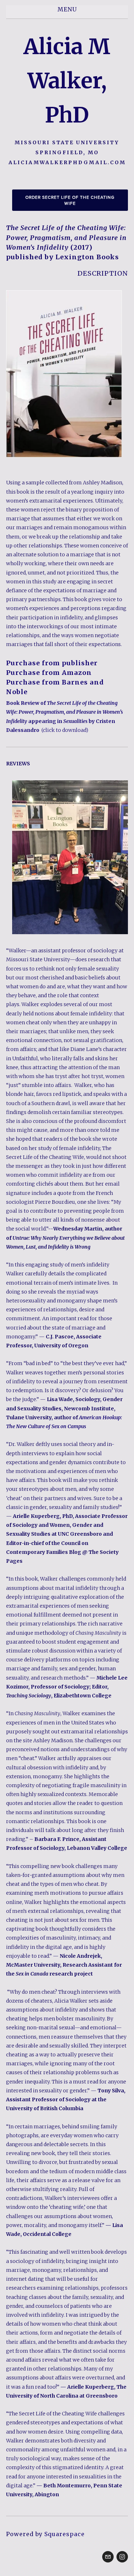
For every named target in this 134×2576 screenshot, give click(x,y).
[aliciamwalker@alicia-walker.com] (108, 2557)
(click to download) (65, 730)
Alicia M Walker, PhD (67, 81)
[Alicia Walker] (122, 2557)
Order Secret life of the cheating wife (70, 200)
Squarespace (64, 2534)
